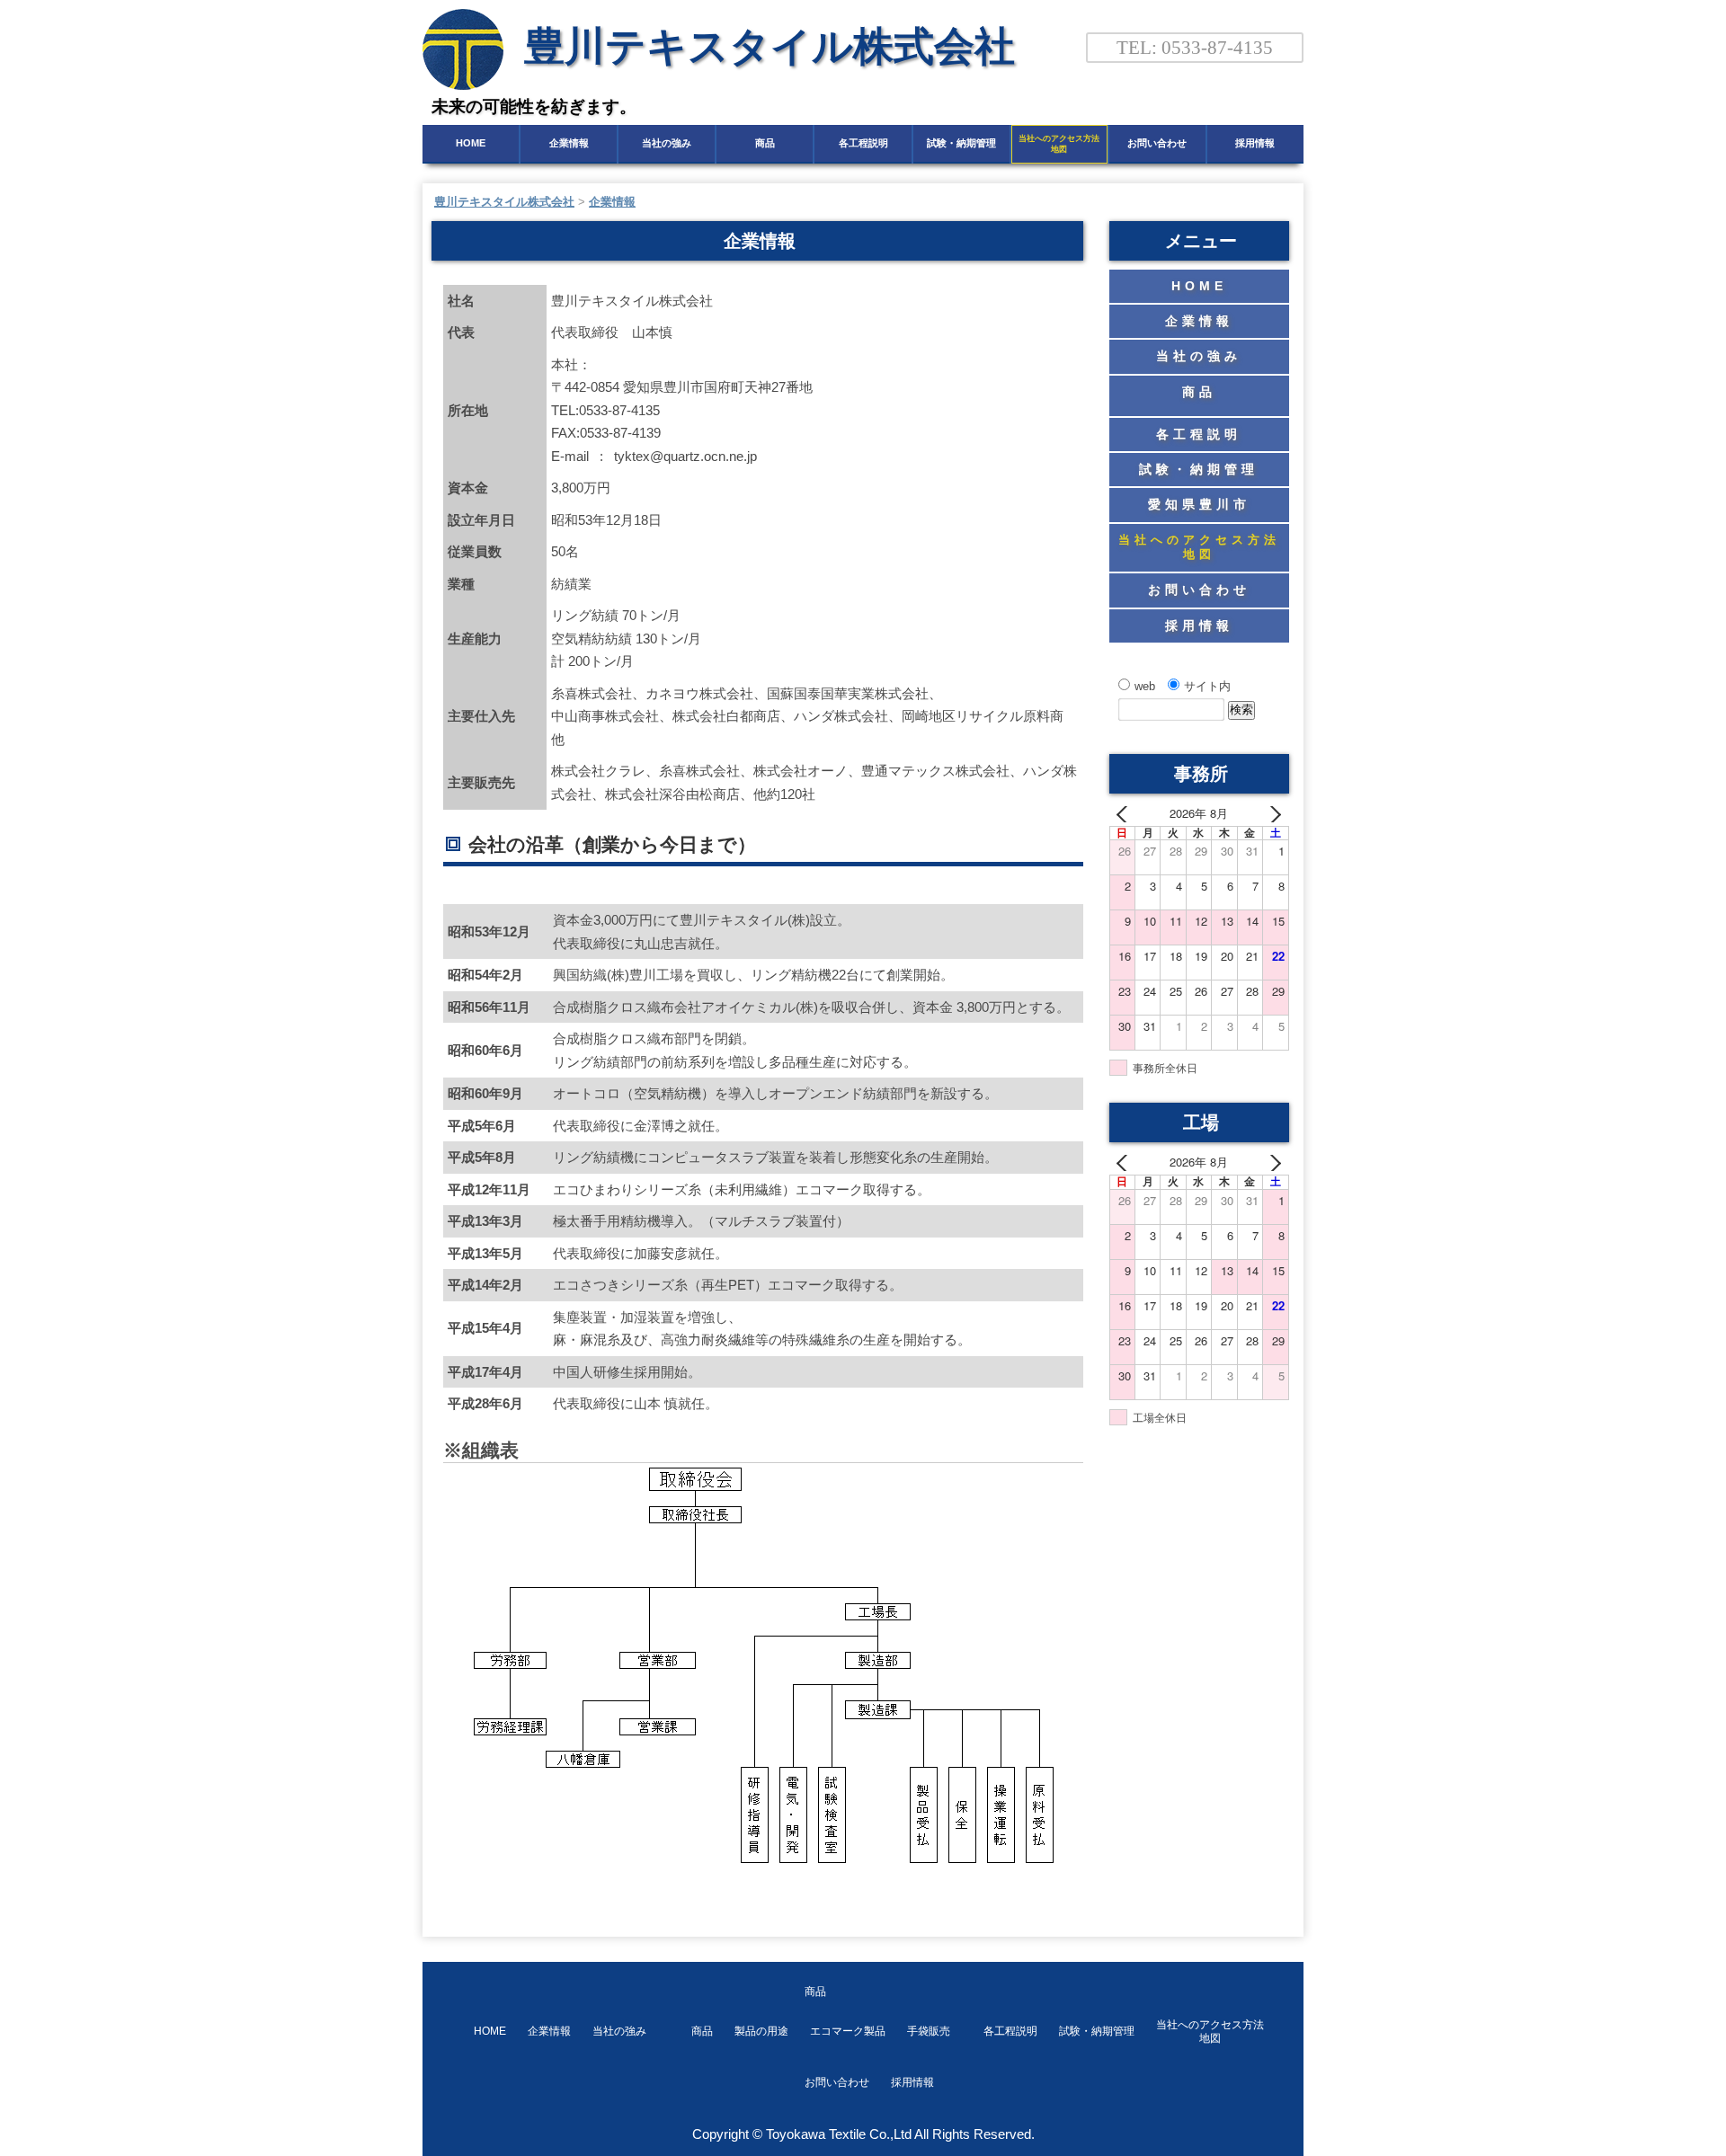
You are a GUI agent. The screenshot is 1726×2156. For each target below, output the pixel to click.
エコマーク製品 (848, 2031)
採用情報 (1255, 143)
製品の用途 (761, 2031)
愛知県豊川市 (1199, 504)
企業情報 (569, 143)
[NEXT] (1272, 814)
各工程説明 (863, 143)
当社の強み (667, 143)
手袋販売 (929, 2031)
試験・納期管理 (961, 143)
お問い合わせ (1157, 143)
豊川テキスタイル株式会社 (770, 46)
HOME (471, 143)
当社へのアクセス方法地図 (1059, 144)
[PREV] (1126, 814)
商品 (766, 167)
